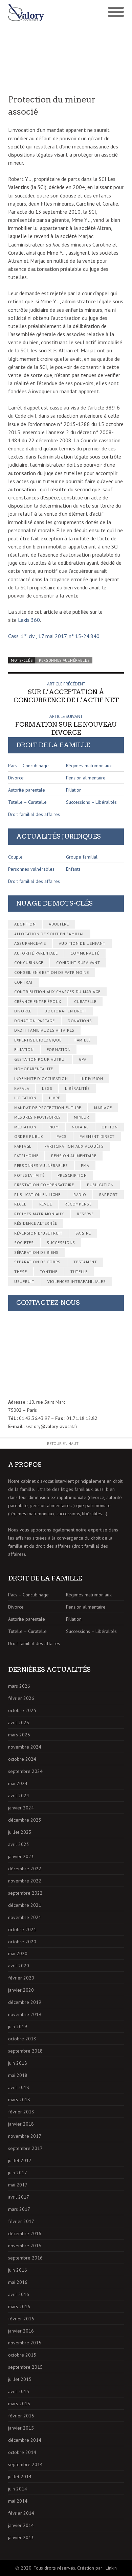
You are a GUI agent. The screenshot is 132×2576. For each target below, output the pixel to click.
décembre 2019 (25, 2002)
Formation (59, 1049)
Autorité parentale (27, 790)
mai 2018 (18, 2075)
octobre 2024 (22, 1759)
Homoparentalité (34, 1069)
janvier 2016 (21, 2331)
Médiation (25, 1127)
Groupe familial (82, 857)
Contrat (24, 982)
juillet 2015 (20, 2379)
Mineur (82, 1117)
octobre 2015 (22, 2355)
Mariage (103, 1108)
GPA (83, 1059)
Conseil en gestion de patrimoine (52, 972)
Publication (100, 1185)
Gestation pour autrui (40, 1059)
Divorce (16, 778)
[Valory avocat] (37, 13)
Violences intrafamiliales (77, 1281)
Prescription (72, 1175)
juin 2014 (18, 2489)
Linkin (111, 2568)
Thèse (21, 1272)
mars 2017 (19, 2209)
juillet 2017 (20, 2160)
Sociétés (24, 1243)
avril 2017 (19, 2197)
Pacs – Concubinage (28, 766)
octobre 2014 (22, 2452)
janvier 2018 (21, 2124)
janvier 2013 (21, 2537)
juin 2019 (18, 2027)
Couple (15, 857)
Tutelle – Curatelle (27, 802)
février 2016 (21, 2319)
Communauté (85, 953)
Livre (55, 1098)
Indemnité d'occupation (41, 1079)
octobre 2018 (22, 2039)
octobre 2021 (22, 1929)
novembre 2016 (25, 2246)
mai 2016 (18, 2282)
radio (80, 1195)
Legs (47, 1088)
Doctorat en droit (65, 1011)
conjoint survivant (78, 963)
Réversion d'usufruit (38, 1233)
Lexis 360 (29, 620)
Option (110, 1127)
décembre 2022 (25, 1869)
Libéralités (77, 1088)
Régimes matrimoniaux (89, 766)
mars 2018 (19, 2100)
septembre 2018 (25, 2051)
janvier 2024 (21, 1808)
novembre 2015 (25, 2343)
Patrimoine (26, 1156)
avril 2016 (19, 2294)
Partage (23, 1146)
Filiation (74, 790)
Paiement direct (97, 1136)
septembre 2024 (25, 1771)
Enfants (73, 869)
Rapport (108, 1195)
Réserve (85, 1214)
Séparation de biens (36, 1252)
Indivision (92, 1079)
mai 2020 (18, 1953)
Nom (54, 1127)
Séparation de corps (37, 1262)
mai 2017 (18, 2185)
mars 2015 (19, 2404)
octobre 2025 (22, 1710)
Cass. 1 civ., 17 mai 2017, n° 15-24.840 (54, 636)
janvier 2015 (21, 2428)
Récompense (78, 1204)
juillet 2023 (20, 1832)
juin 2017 (18, 2173)
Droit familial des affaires (34, 814)
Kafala (22, 1088)
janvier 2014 (21, 2525)
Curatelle (85, 1001)
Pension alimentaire (86, 778)
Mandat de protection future (48, 1108)
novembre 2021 (25, 1917)
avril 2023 (19, 1844)
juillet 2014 (20, 2477)
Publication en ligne (37, 1195)
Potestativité (29, 1175)
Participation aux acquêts (74, 1146)
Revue (46, 1204)
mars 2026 (19, 1686)
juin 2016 (18, 2270)
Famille (83, 1040)
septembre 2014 (25, 2464)
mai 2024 (18, 1783)
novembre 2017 (25, 2136)
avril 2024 (19, 1796)
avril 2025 (19, 1723)
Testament (85, 1262)
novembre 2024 (25, 1747)
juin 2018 (18, 2063)
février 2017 (21, 2221)
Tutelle (79, 1272)
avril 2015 (19, 2391)
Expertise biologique (38, 1040)
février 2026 (21, 1698)
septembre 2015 (25, 2367)
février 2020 (21, 1978)
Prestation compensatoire (44, 1185)
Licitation (25, 1098)
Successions (61, 1243)
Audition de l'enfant (82, 943)
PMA (85, 1165)
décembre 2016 (25, 2233)
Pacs (62, 1136)
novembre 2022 (25, 1881)
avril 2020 (19, 1966)
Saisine (83, 1233)
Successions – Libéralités (91, 802)
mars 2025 (19, 1735)
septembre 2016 (25, 2258)
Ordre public (29, 1136)
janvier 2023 (21, 1856)
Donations (80, 1021)
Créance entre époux (38, 1001)
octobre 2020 (22, 1942)
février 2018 (21, 2112)
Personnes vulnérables (64, 660)
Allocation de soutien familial (49, 934)
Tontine (49, 1272)
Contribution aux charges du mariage (57, 992)
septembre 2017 (25, 2148)
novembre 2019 (25, 2014)
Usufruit (24, 1281)
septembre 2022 (25, 1893)
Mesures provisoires (38, 1117)
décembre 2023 (25, 1820)
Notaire (80, 1127)
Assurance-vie (30, 943)
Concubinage (29, 963)
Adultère (59, 924)
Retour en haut (63, 1443)
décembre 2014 (25, 2440)
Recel (20, 1204)
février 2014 (21, 2513)
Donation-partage (35, 1021)
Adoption (25, 924)
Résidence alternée (36, 1223)
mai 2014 (18, 2501)
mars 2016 (19, 2306)
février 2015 (21, 2416)
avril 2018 (19, 2087)
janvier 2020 (21, 1990)
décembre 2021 (25, 1905)
